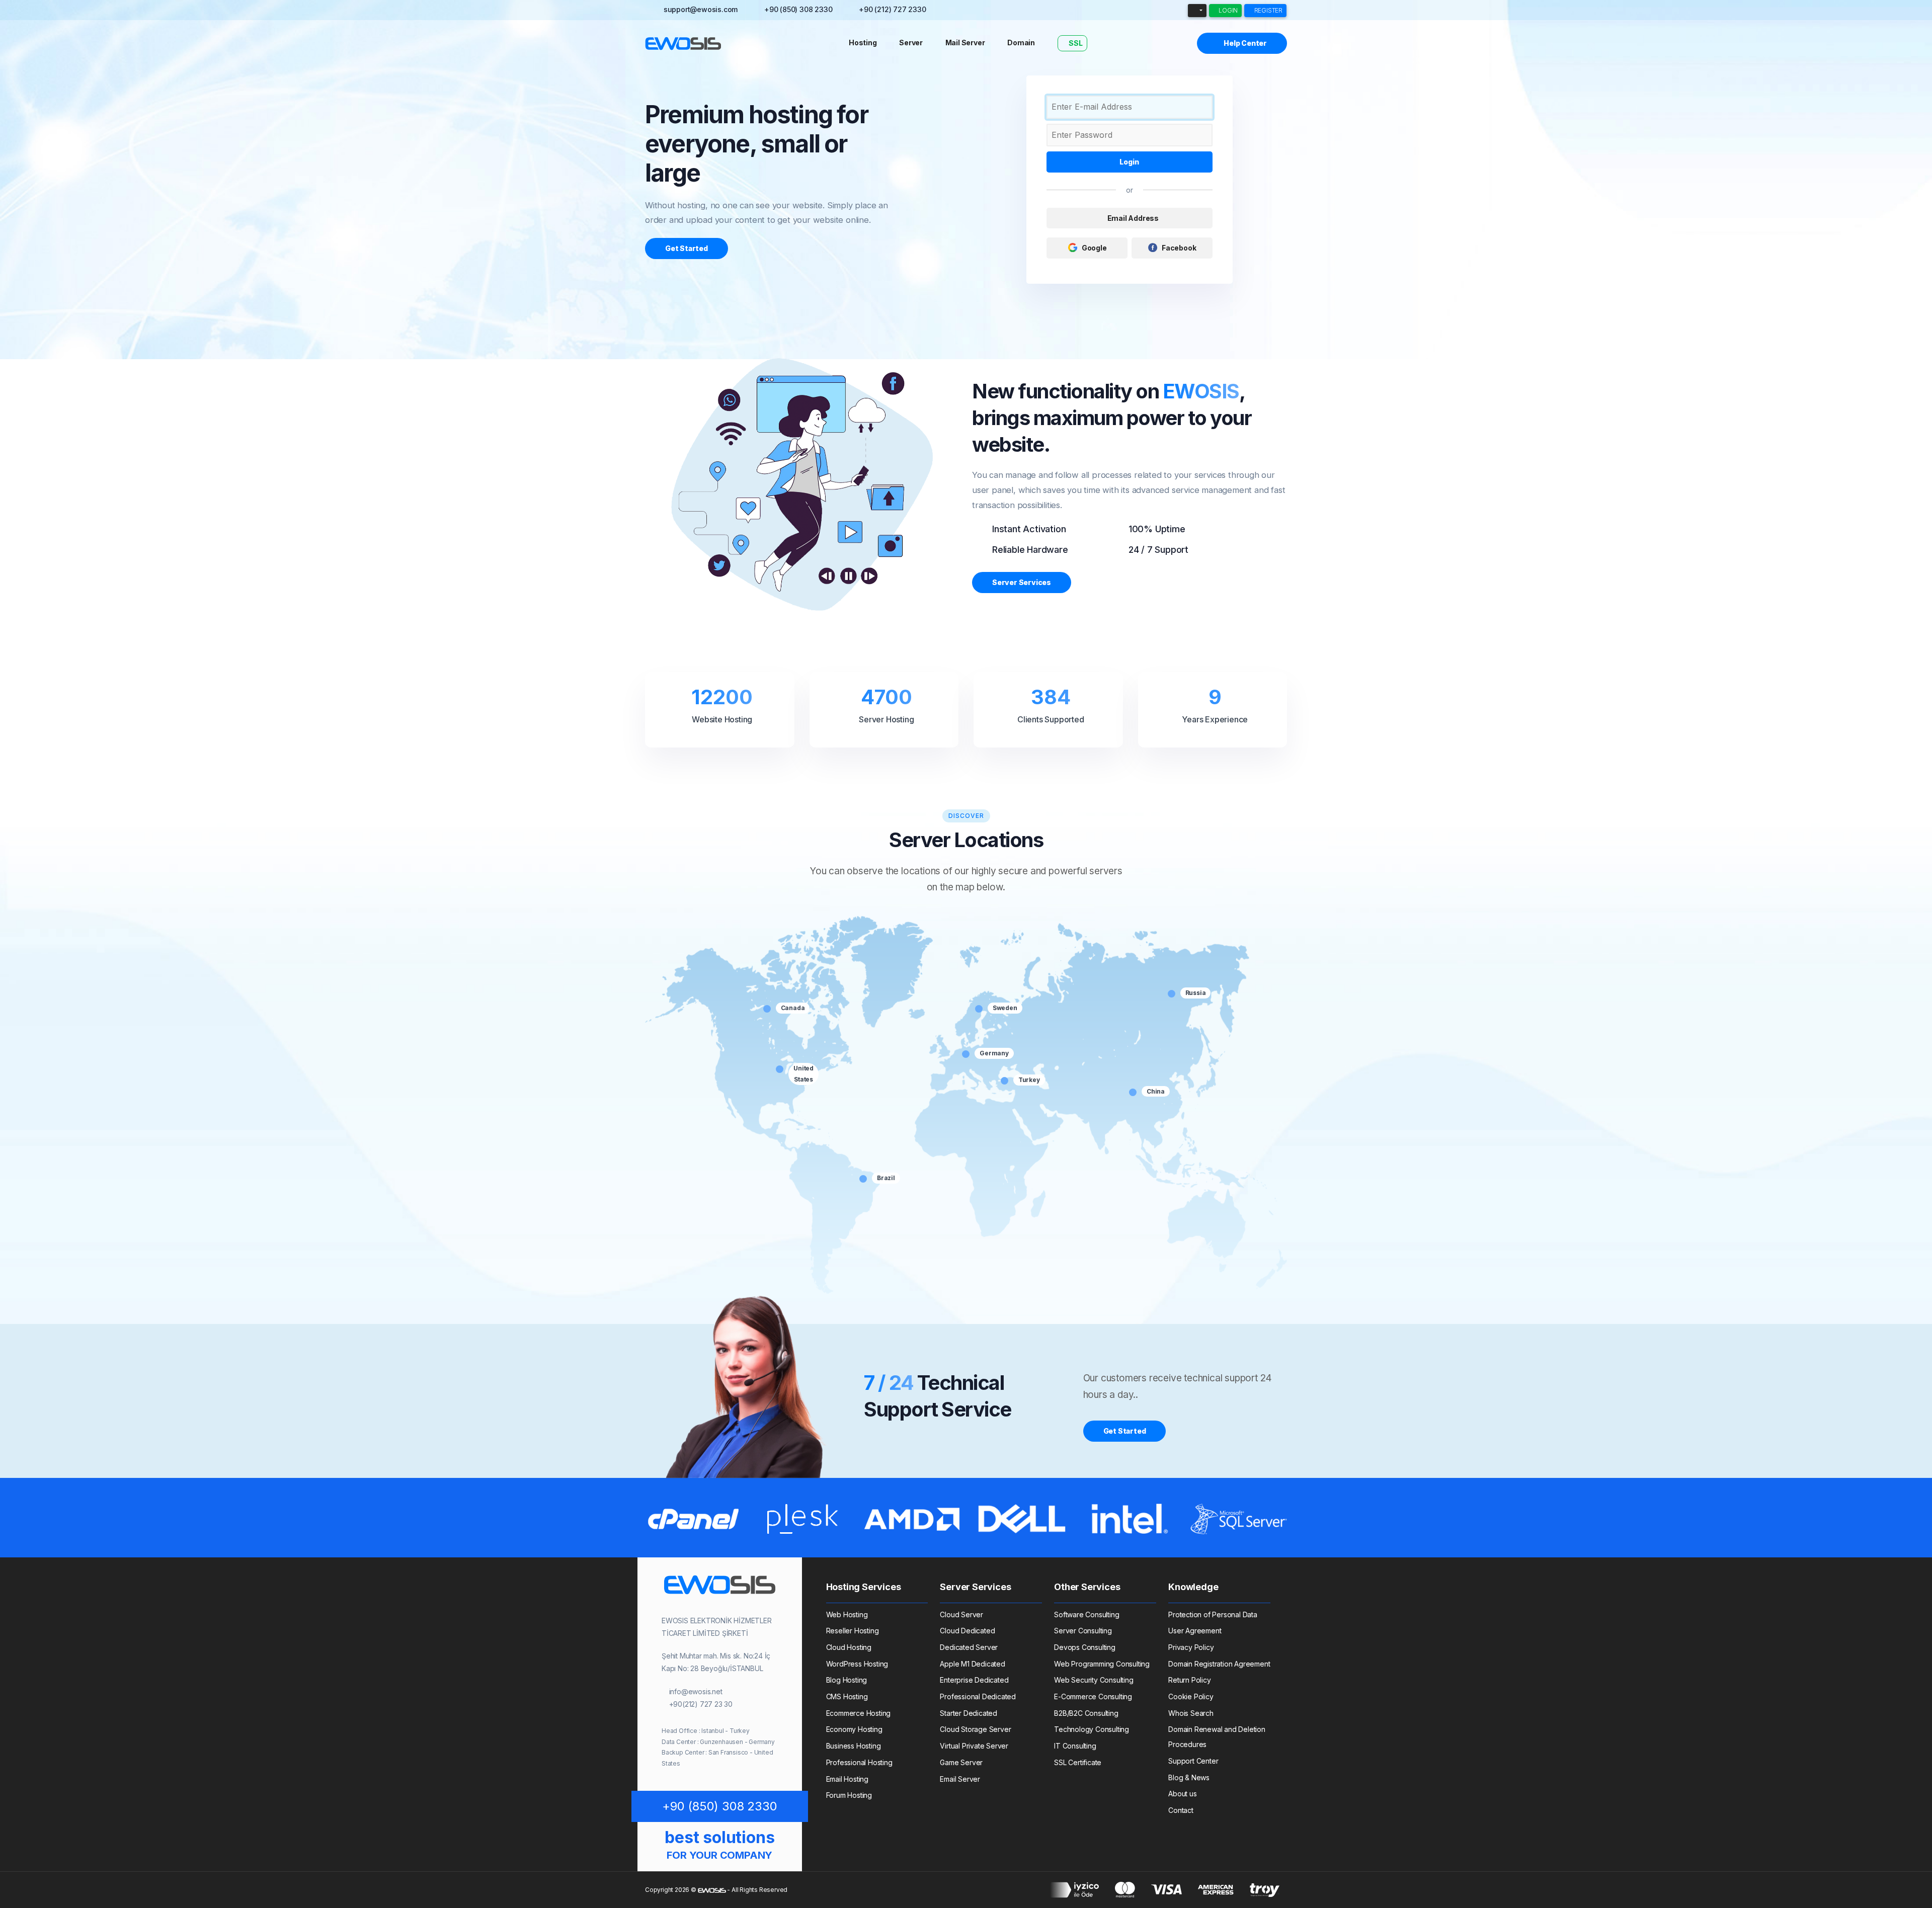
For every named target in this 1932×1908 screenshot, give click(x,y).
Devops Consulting (1085, 1647)
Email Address (1132, 218)
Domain (1021, 43)
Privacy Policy (1191, 1647)
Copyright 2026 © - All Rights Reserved (716, 1890)
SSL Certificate (1078, 1762)
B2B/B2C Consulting (1086, 1713)
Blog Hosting (847, 1680)
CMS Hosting (847, 1696)
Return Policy (1189, 1680)
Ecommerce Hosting (859, 1713)
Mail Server (965, 43)
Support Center (1193, 1761)
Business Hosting (854, 1746)
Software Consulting (1086, 1614)
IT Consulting (1075, 1746)
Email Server (960, 1779)
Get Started (687, 248)
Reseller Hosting (853, 1631)
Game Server (961, 1762)
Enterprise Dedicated (974, 1680)
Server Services (1022, 582)
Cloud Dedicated (967, 1631)
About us (1182, 1794)
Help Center (1244, 43)
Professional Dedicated (978, 1696)
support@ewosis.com (701, 9)
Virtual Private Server (974, 1746)
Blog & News (1189, 1777)
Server (911, 43)
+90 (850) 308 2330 (798, 9)
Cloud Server (961, 1614)
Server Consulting (1083, 1631)
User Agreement (1195, 1631)
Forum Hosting (849, 1795)
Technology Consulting (1092, 1729)
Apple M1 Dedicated (972, 1664)
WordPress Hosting (857, 1664)
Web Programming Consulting (1102, 1664)
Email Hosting (847, 1779)
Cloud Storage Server (975, 1729)
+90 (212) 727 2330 (892, 9)
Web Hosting (847, 1614)
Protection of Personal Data (1213, 1614)
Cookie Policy (1191, 1696)
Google (1094, 248)
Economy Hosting (854, 1729)
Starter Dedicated (969, 1713)
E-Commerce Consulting (1093, 1696)
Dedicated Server (969, 1647)
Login (1227, 10)
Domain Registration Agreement (1219, 1664)
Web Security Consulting (1094, 1680)
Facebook (1179, 248)
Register (1268, 10)
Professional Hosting (859, 1762)
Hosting (863, 43)
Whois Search (1191, 1713)
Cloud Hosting (849, 1647)
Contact (1181, 1810)
